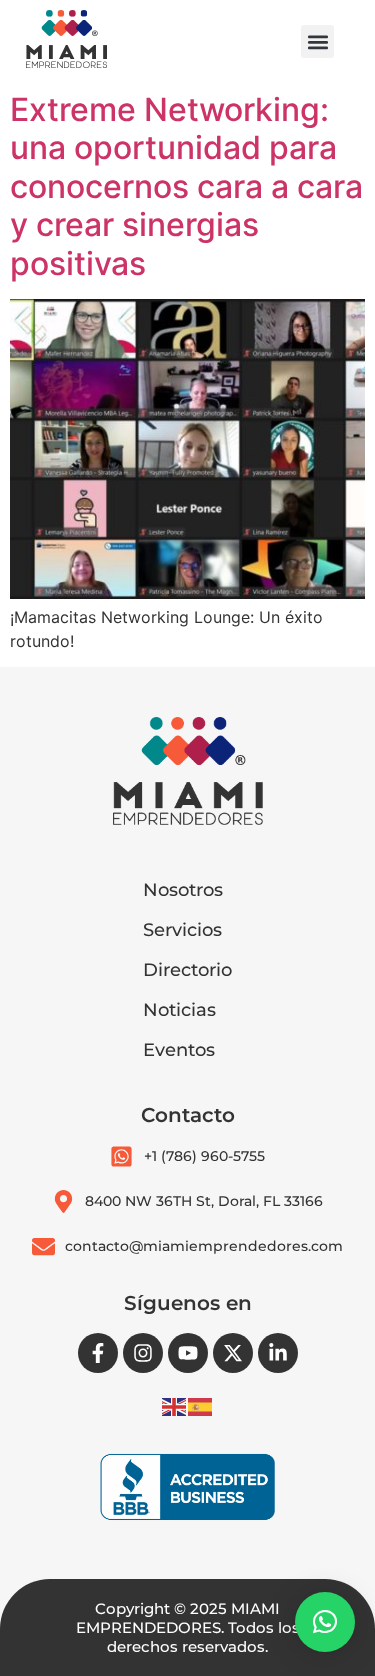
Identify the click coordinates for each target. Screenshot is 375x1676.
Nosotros (183, 890)
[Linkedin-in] (278, 1353)
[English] (175, 1405)
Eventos (179, 1050)
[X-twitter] (233, 1353)
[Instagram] (143, 1353)
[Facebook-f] (98, 1353)
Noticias (179, 1010)
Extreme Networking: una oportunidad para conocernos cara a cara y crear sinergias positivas (186, 186)
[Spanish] (201, 1405)
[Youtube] (188, 1353)
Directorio (187, 970)
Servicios (182, 930)
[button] (317, 41)
